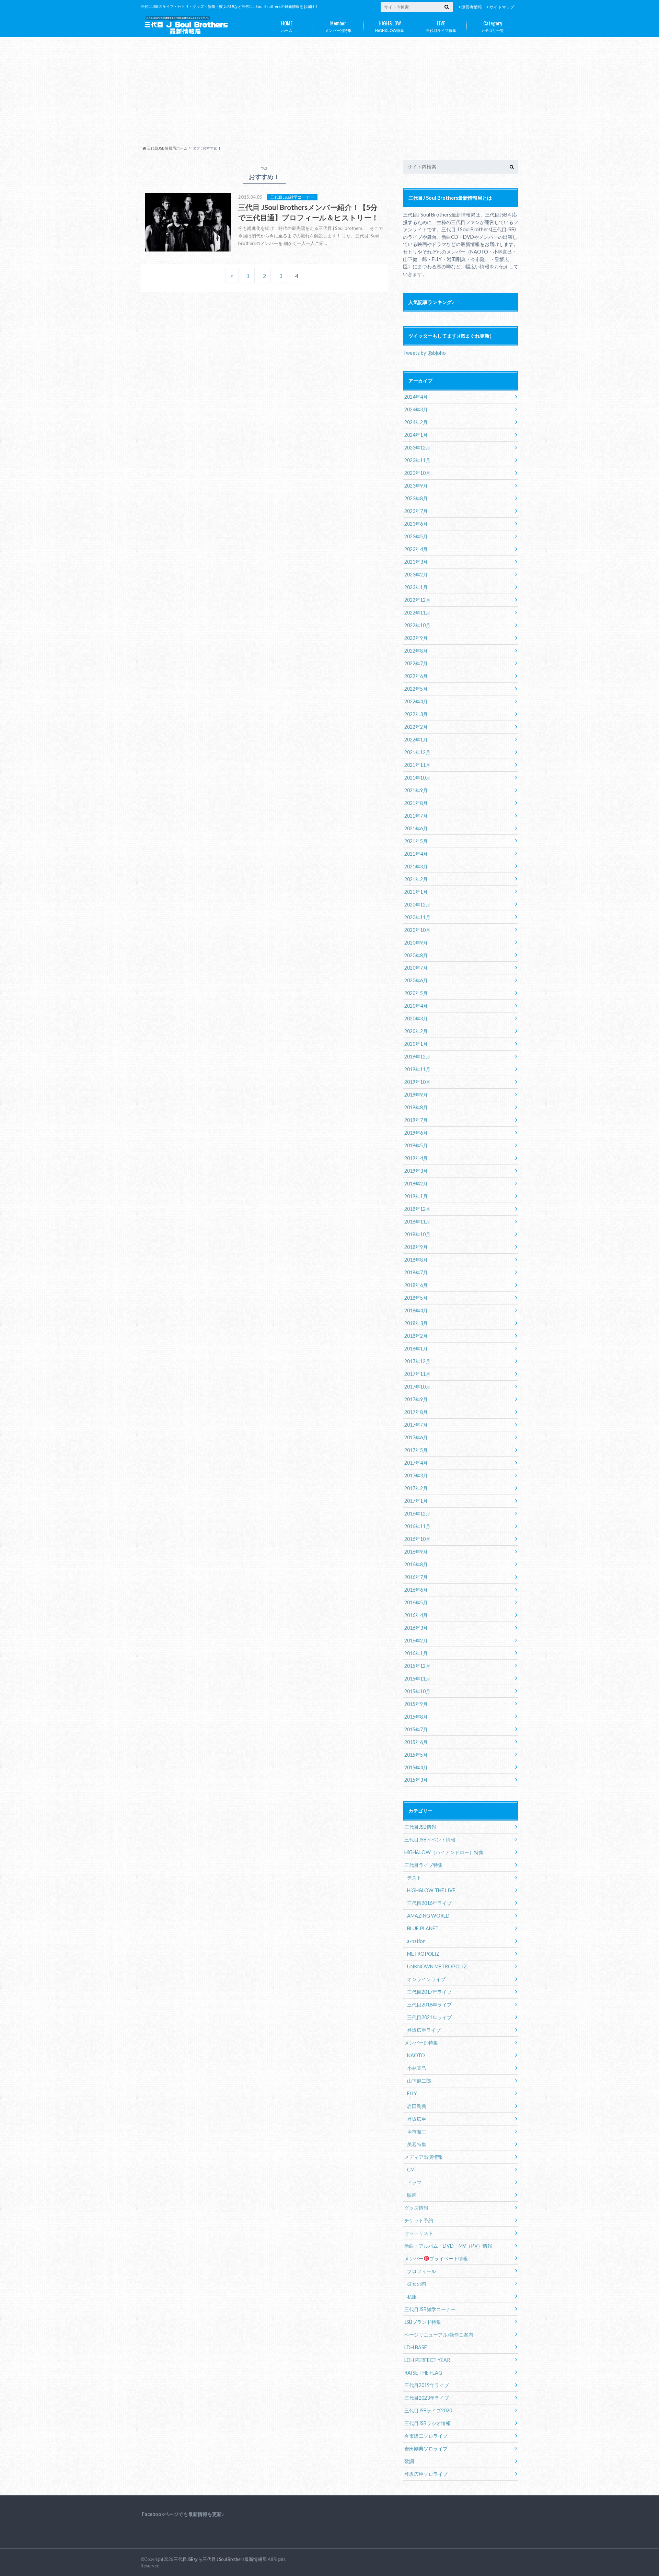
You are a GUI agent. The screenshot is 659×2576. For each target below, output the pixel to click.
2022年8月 (416, 651)
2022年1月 (416, 740)
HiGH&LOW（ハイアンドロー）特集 (444, 1852)
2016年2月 (416, 1641)
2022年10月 (417, 625)
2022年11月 (417, 613)
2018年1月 (416, 1349)
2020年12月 (417, 905)
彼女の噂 (417, 2284)
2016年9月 (416, 1552)
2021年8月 (416, 803)
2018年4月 (416, 1310)
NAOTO (416, 2055)
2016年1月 (416, 1653)
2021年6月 (416, 828)
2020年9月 (416, 943)
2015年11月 (417, 1679)
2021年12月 (417, 752)
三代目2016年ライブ (429, 1903)
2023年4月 (416, 549)
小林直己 (417, 2068)
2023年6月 (416, 524)
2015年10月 (417, 1691)
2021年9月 (416, 790)
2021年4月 (416, 854)
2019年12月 (417, 1057)
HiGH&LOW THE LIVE (431, 1890)
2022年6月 (416, 676)
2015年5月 (416, 1755)
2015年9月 (416, 1704)
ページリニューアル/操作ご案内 (439, 2335)
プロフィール (421, 2271)
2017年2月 (416, 1488)
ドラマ (414, 2182)
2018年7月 (416, 1272)
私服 (412, 2297)
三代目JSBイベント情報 (430, 1840)
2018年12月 (417, 1209)
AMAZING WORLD (428, 1916)
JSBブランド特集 (423, 2322)
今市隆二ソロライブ (426, 2436)
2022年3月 (416, 714)
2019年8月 (416, 1107)
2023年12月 (417, 448)
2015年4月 (416, 1767)
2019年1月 (416, 1196)
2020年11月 (417, 917)
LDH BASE (416, 2347)
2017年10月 (417, 1387)
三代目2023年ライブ (427, 2398)
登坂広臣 (417, 2119)
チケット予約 (419, 2220)
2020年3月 (416, 1018)
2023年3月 (416, 562)
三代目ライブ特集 (441, 26)
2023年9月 (416, 486)
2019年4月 (416, 1158)
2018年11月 (417, 1222)
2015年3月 (416, 1780)
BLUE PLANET (423, 1928)
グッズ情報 (416, 2208)
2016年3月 (416, 1628)
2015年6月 (416, 1742)
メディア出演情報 (424, 2157)
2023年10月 (417, 473)
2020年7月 (416, 968)
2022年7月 (416, 663)
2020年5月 (416, 993)
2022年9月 (416, 638)
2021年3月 (416, 867)
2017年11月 (417, 1374)
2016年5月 (416, 1602)
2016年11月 (417, 1526)
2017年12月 (417, 1361)
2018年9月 (416, 1247)
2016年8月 (416, 1564)
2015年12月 (417, 1666)
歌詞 (409, 2461)
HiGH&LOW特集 (390, 26)
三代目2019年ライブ (427, 2385)
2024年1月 (416, 435)
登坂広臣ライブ (424, 2030)
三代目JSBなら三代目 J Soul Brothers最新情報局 (220, 2559)
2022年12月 (417, 600)
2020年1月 (416, 1044)
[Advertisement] (329, 94)
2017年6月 (416, 1437)
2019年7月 (416, 1120)
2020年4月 (416, 1006)
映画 (412, 2195)
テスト (414, 1878)
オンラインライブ (426, 1979)
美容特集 (417, 2144)
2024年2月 (416, 422)
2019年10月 (417, 1082)
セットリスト (419, 2233)
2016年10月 (417, 1539)
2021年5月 (416, 841)
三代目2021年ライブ (429, 2017)
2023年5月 (416, 536)
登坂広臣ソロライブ (426, 2474)
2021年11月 (417, 765)
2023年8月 (416, 498)
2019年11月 (417, 1069)
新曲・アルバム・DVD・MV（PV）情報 (448, 2246)
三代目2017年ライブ (429, 1992)
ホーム (287, 26)
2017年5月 (416, 1450)
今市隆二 (417, 2132)
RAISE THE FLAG (423, 2373)
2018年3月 (416, 1323)
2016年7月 (416, 1577)
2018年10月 (417, 1234)
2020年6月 (416, 980)
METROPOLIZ (423, 1954)
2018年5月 (416, 1298)
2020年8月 (416, 955)
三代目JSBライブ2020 (428, 2410)
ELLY (412, 2093)
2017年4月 (416, 1463)
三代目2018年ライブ (429, 2005)
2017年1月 (416, 1501)
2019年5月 (416, 1145)
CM (411, 2170)
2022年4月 (416, 701)
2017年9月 (416, 1399)
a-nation (416, 1941)
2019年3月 (416, 1171)
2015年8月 (416, 1717)
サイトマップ (502, 7)
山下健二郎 (419, 2081)
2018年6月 (416, 1285)
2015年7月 (416, 1729)
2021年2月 (416, 879)
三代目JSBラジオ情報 (427, 2423)
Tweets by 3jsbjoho (424, 353)
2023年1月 (416, 587)
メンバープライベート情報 (436, 2258)
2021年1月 (416, 892)
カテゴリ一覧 (493, 26)
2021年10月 (417, 778)
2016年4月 (416, 1615)
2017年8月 (416, 1412)
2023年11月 (417, 460)
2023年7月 (416, 511)
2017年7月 (416, 1425)
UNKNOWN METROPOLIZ (437, 1966)
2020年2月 (416, 1031)
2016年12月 (417, 1514)
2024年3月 (416, 409)
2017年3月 (416, 1476)
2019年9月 (416, 1095)
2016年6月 (416, 1590)
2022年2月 (416, 727)
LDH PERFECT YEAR (427, 2360)
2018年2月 (416, 1336)
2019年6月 (416, 1133)
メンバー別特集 (338, 26)
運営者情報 (472, 7)
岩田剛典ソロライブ (426, 2449)
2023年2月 (416, 575)
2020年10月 (417, 930)
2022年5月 (416, 689)
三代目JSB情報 (420, 1827)
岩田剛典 (417, 2106)
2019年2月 (416, 1184)
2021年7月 (416, 816)
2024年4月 (416, 397)
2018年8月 (416, 1260)
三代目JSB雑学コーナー (430, 2309)
